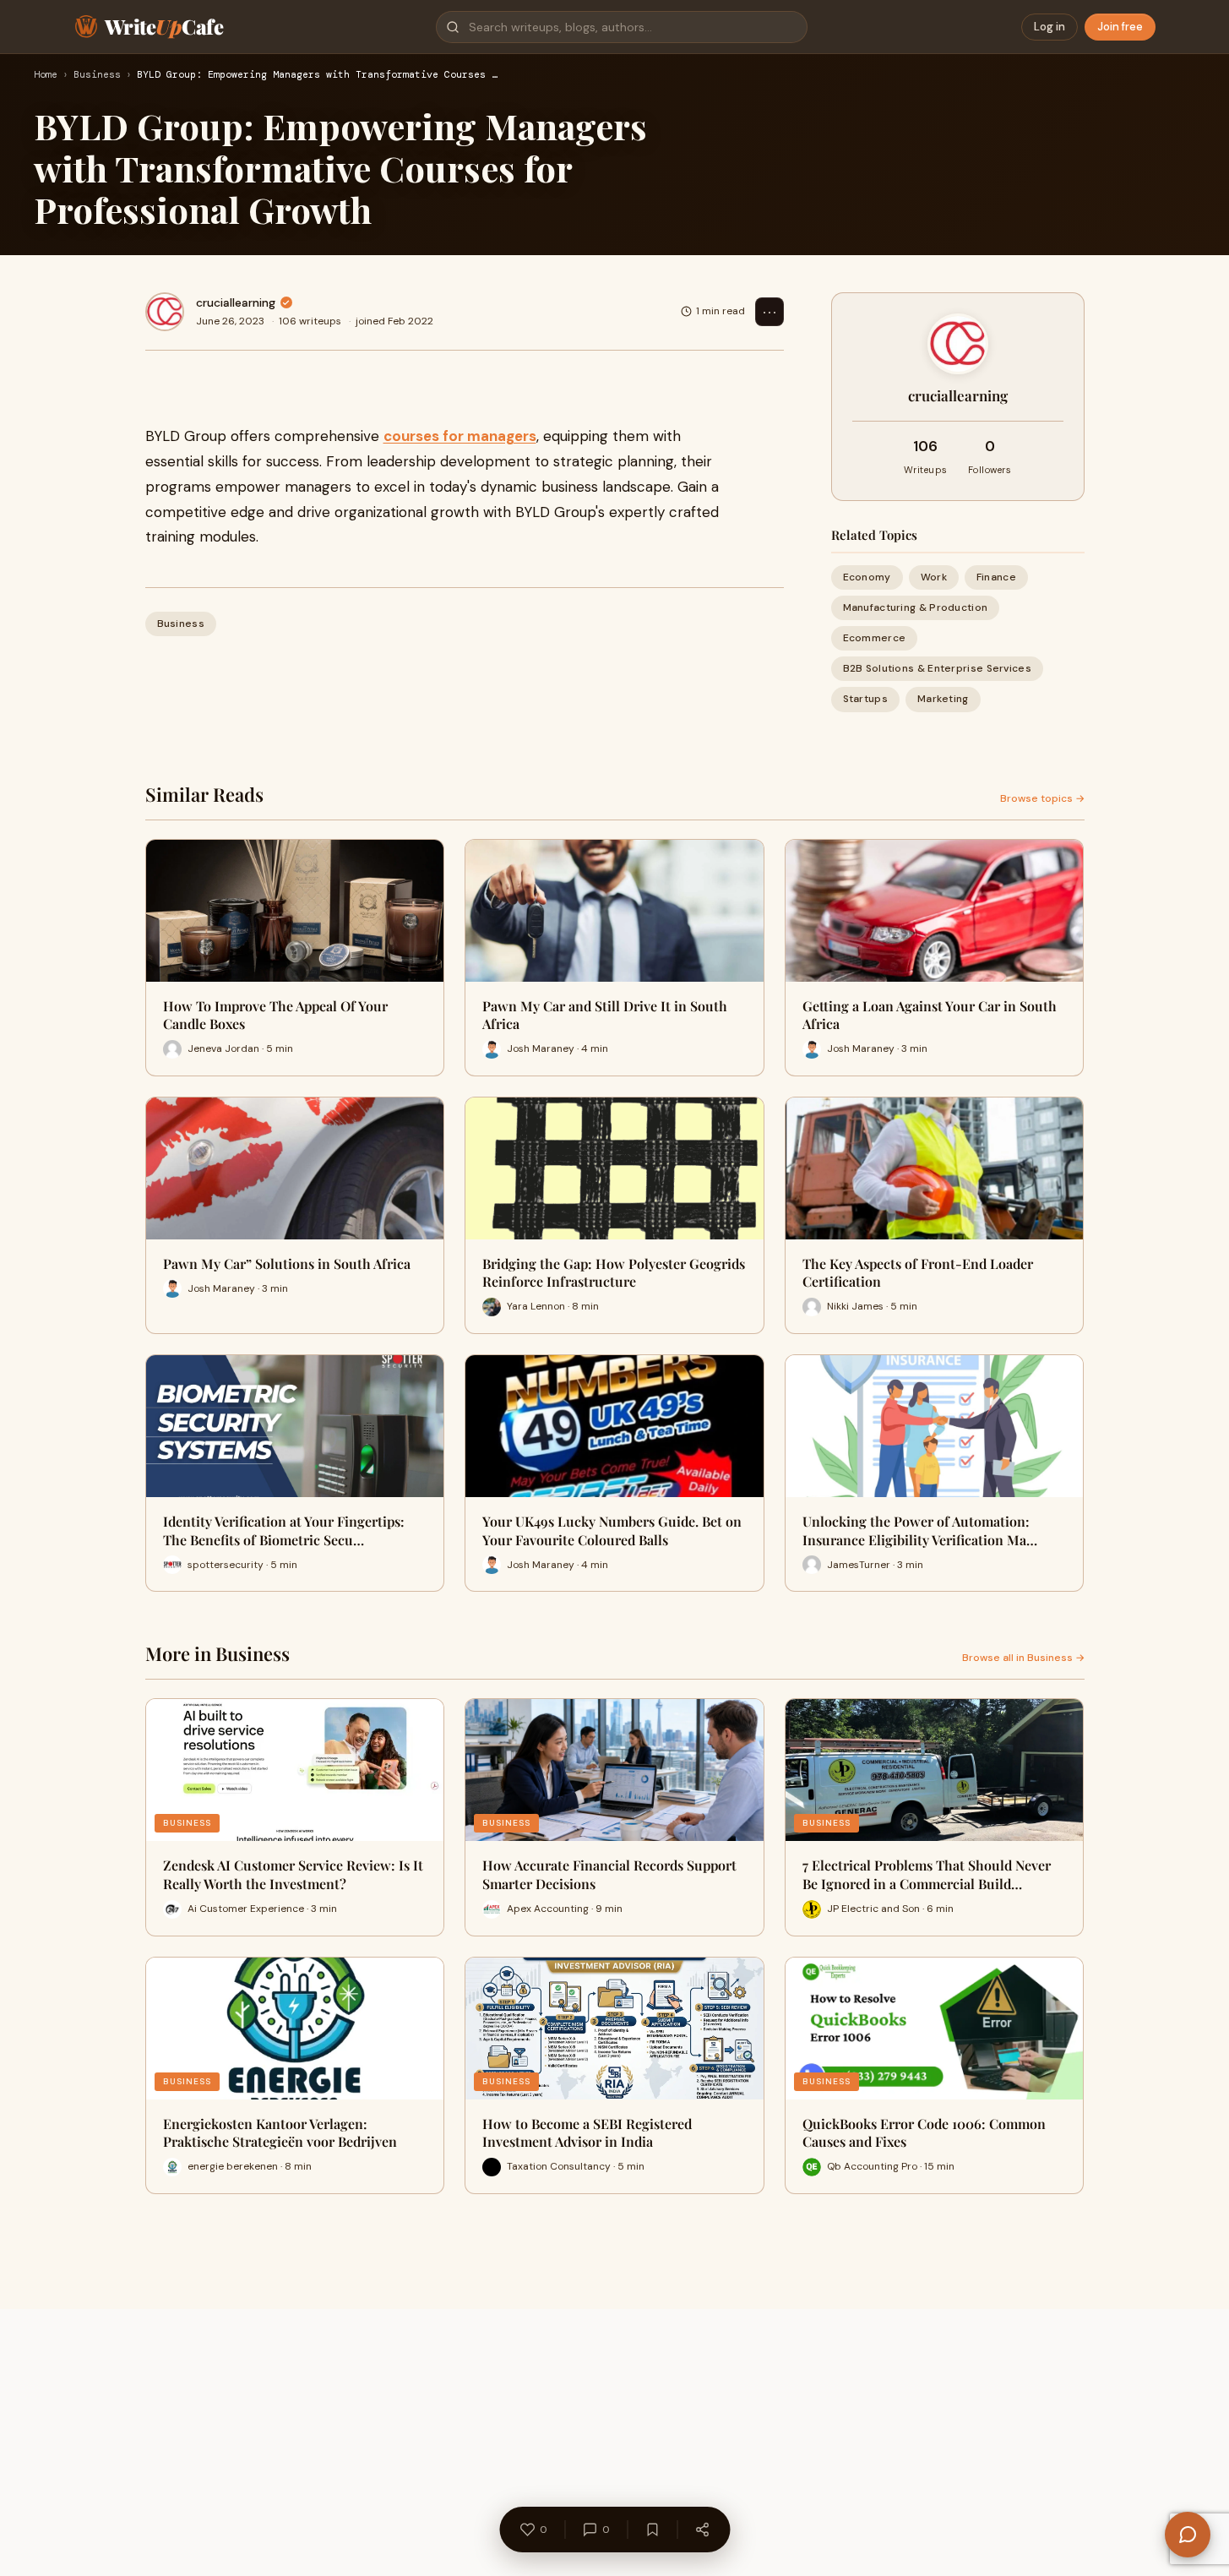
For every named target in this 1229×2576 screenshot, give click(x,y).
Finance (996, 577)
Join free (1120, 27)
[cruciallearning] (165, 312)
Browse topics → (1042, 798)
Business (97, 75)
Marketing (943, 699)
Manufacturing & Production (916, 607)
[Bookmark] (652, 2530)
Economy (867, 577)
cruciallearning (236, 302)
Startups (865, 699)
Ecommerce (875, 638)
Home (46, 75)
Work (934, 577)
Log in (1050, 27)
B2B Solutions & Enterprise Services (938, 668)
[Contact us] (1188, 2535)
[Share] (702, 2530)
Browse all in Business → (1023, 1658)
